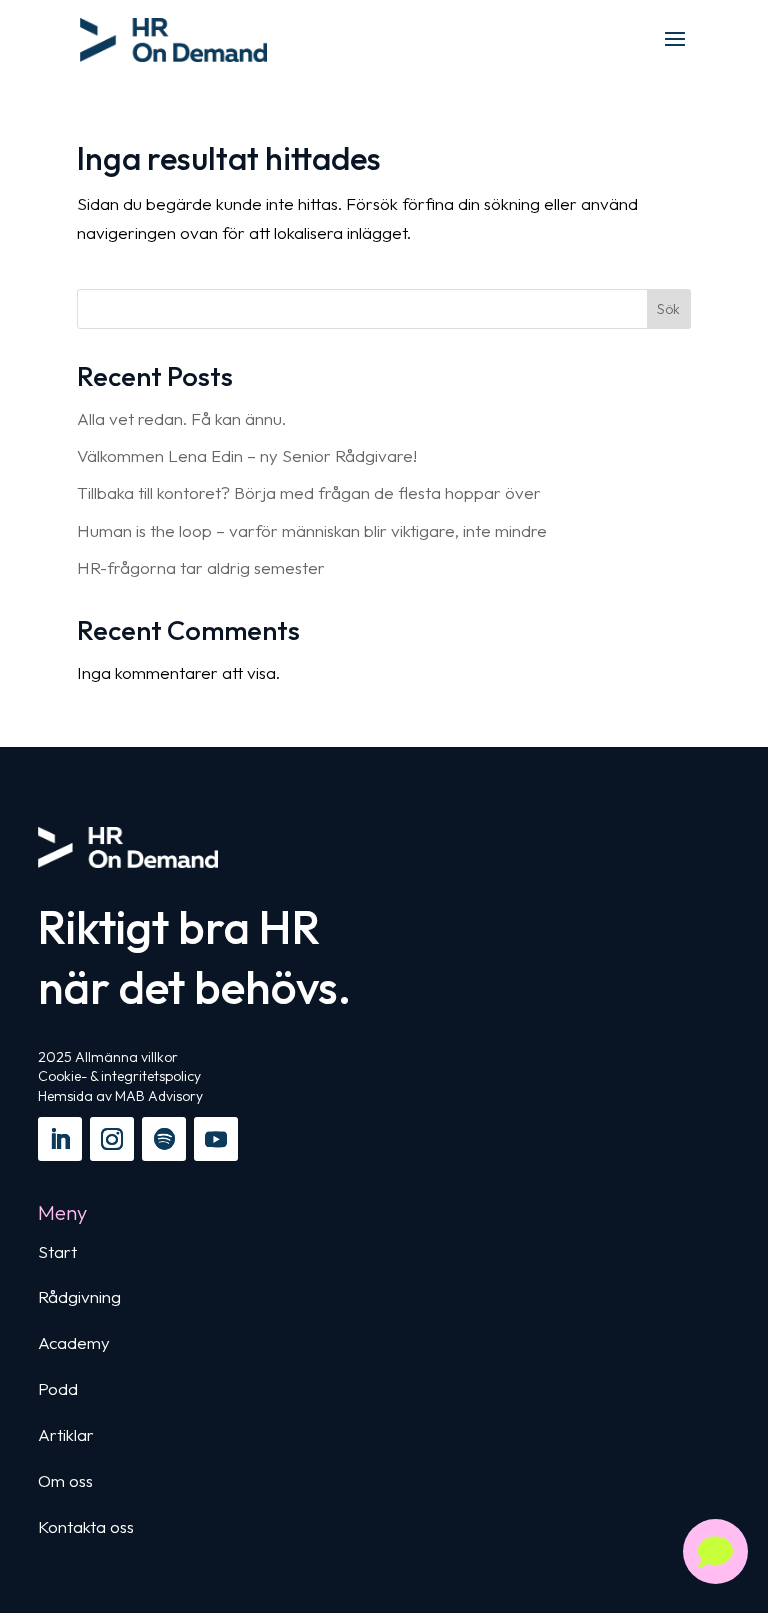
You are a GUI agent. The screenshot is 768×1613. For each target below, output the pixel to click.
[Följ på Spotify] (164, 1139)
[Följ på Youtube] (216, 1139)
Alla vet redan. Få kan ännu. (181, 418)
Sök (668, 309)
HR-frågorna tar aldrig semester (201, 567)
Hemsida (65, 1096)
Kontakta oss (86, 1526)
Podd (58, 1388)
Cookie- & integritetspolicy (119, 1076)
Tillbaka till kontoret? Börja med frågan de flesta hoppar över (309, 492)
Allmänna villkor (126, 1057)
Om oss (65, 1480)
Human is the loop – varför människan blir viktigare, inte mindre (312, 530)
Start (57, 1251)
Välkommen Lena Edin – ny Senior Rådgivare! (247, 455)
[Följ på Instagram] (112, 1139)
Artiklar (66, 1434)
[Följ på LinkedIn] (60, 1139)
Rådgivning (79, 1296)
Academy (74, 1342)
